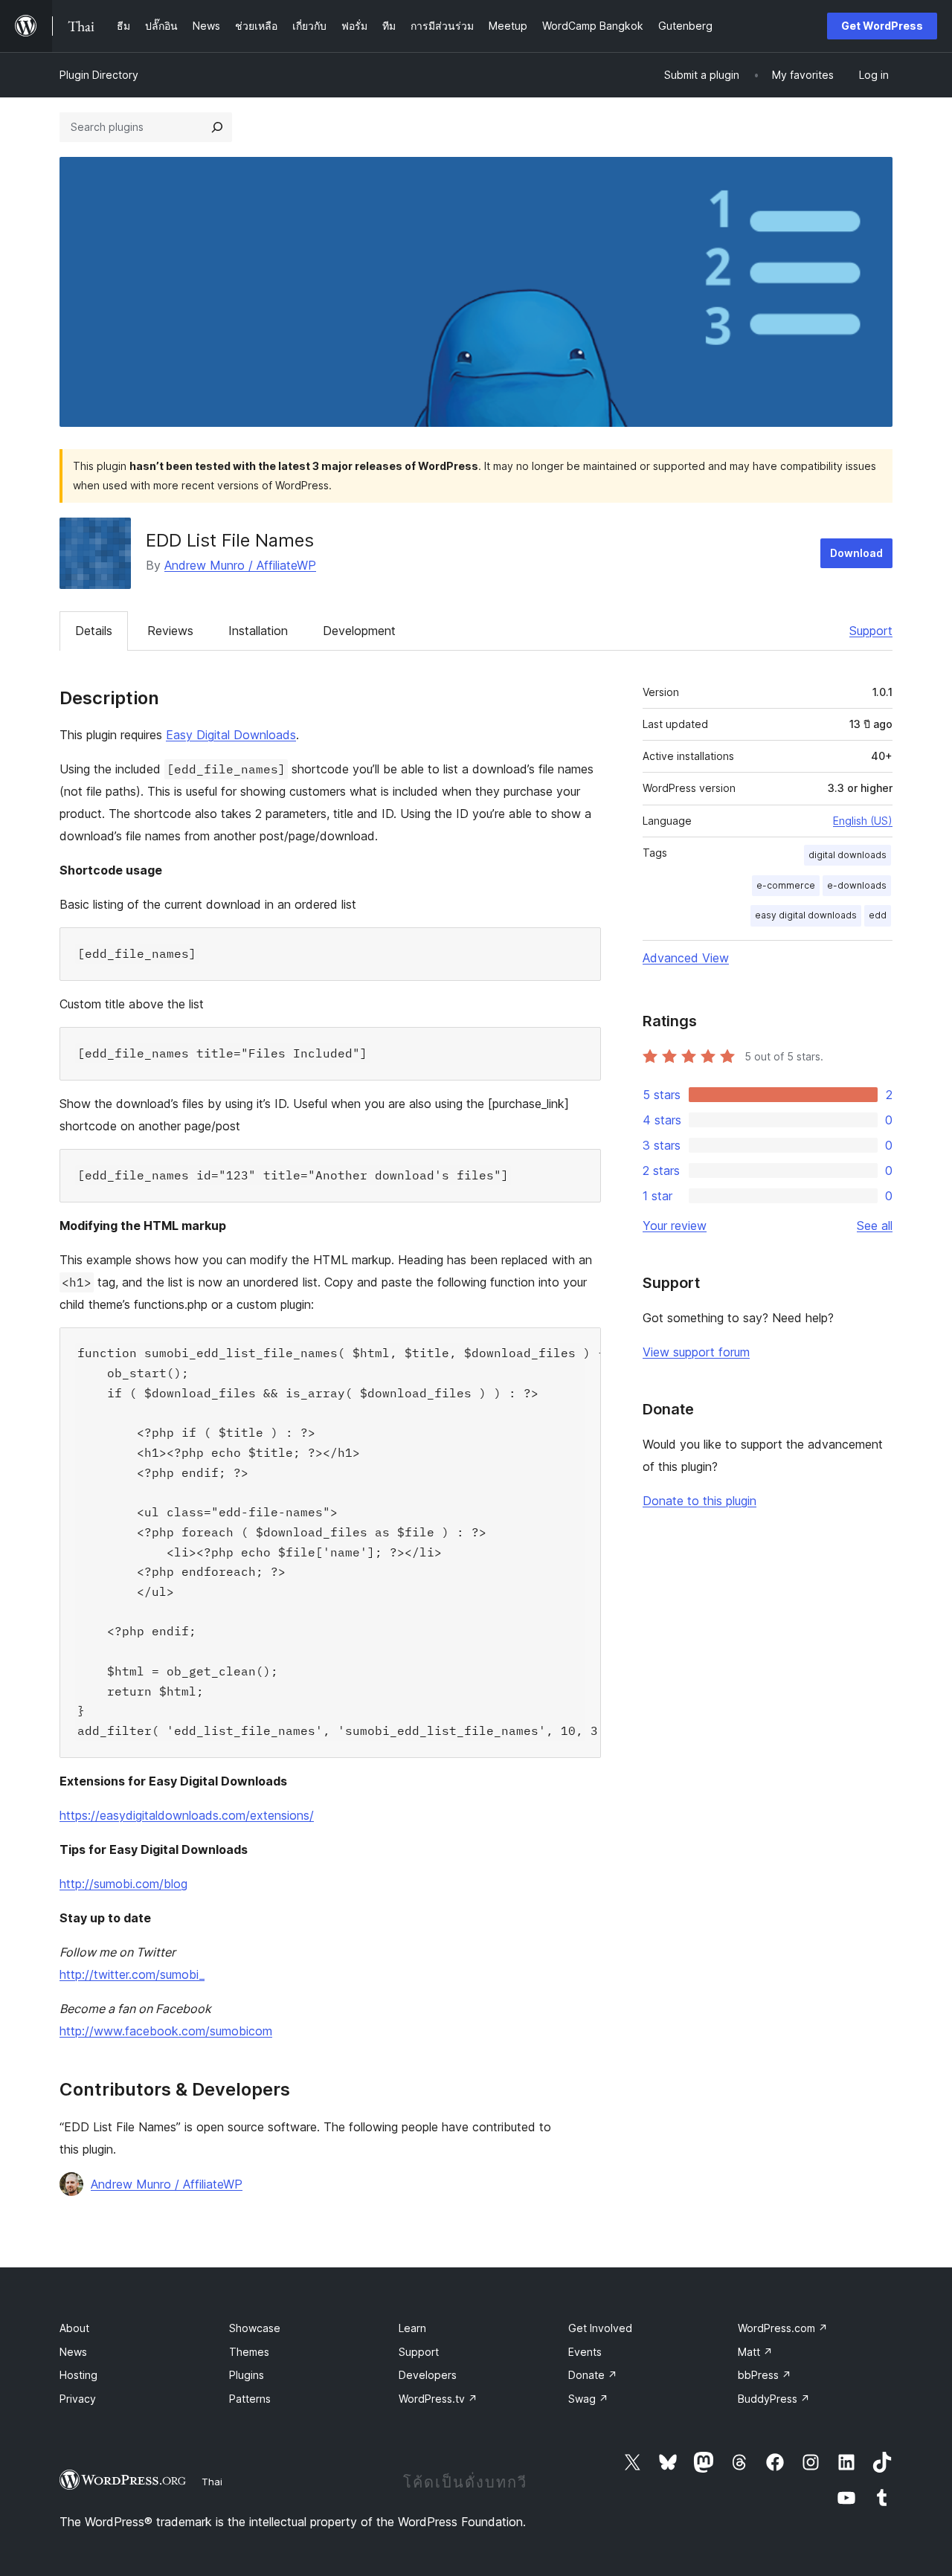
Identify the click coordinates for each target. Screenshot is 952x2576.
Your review (675, 1226)
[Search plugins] (217, 127)
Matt (755, 2352)
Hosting (78, 2375)
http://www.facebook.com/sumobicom (166, 2031)
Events (585, 2352)
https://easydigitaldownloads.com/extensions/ (187, 1815)
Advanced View (686, 958)
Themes (249, 2352)
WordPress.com (783, 2328)
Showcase (255, 2328)
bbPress (765, 2375)
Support (871, 631)
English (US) (863, 821)
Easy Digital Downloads (231, 735)
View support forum (696, 1352)
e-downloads (857, 885)
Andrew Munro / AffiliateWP (240, 565)
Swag (588, 2399)
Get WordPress (882, 26)
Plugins (247, 2375)
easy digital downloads (806, 915)
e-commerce (786, 885)
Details (94, 631)
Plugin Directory (99, 75)
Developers (428, 2375)
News (73, 2352)
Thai (212, 2482)
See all (875, 1226)
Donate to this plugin (699, 1501)
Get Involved (600, 2328)
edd (878, 915)
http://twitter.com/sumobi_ (132, 1974)
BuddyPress (774, 2399)
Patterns (250, 2399)
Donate (593, 2375)
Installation (258, 631)
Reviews (170, 631)
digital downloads (848, 855)
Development (359, 631)
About (74, 2328)
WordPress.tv (438, 2399)
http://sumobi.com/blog (123, 1884)
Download (856, 553)
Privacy (78, 2399)
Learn (412, 2328)
